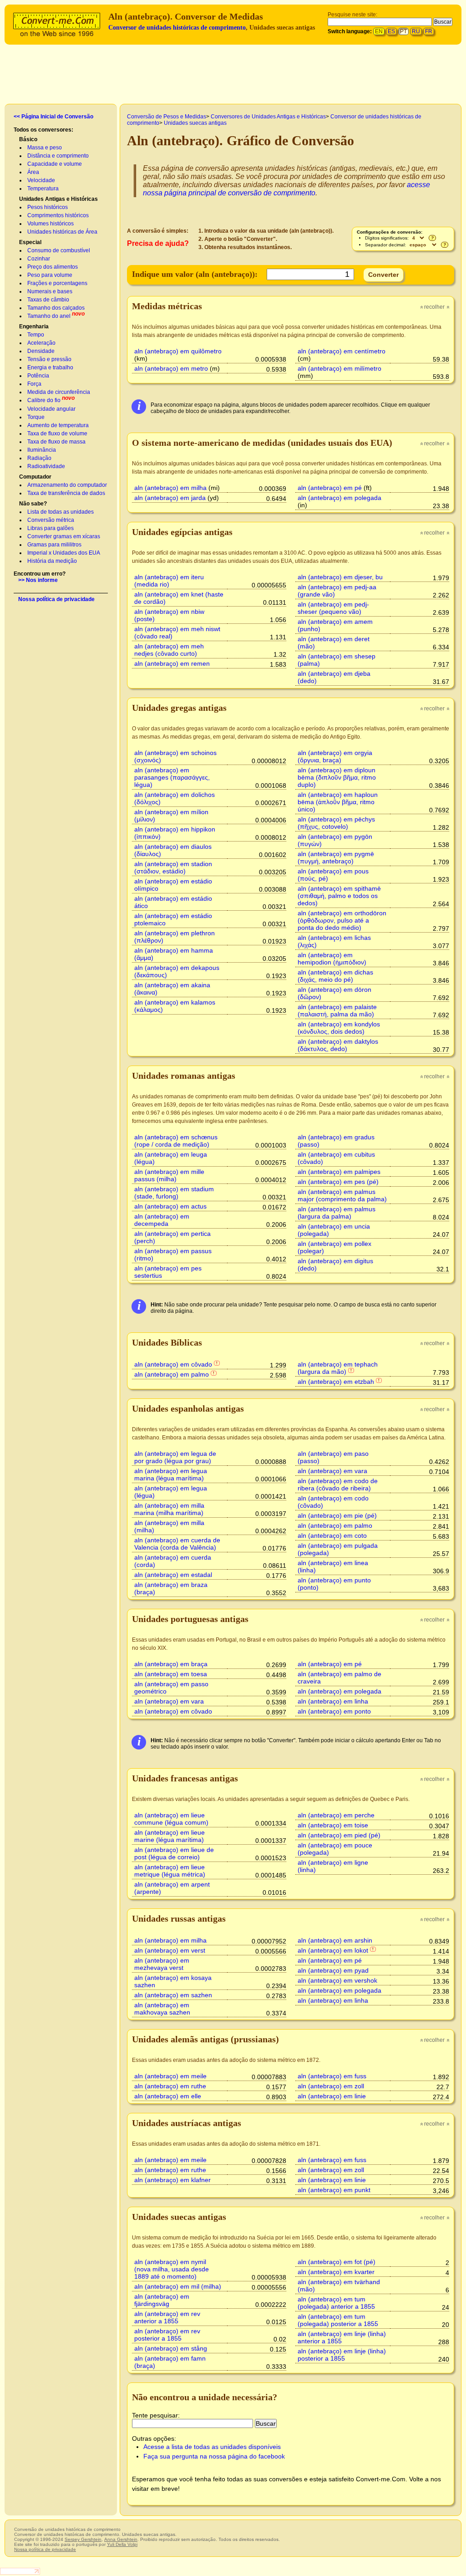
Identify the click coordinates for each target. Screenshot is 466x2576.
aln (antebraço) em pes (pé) (338, 1182)
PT (403, 31)
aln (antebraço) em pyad (333, 1970)
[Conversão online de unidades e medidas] (59, 23)
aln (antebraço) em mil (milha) (178, 2286)
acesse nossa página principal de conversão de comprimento (286, 189)
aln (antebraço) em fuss (332, 2076)
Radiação (39, 458)
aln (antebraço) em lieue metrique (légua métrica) (170, 1871)
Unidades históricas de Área (62, 232)
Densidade (41, 351)
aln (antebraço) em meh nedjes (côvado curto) (169, 650)
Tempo (36, 335)
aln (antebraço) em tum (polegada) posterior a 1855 (338, 2320)
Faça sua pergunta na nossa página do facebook (214, 2456)
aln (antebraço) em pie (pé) (337, 1515)
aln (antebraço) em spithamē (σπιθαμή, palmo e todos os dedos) (339, 896)
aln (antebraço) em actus (170, 1206)
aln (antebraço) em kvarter (336, 2272)
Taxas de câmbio (48, 300)
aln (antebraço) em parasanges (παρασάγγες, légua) (172, 777)
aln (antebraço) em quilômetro (178, 351)
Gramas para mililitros (54, 545)
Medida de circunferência (59, 392)
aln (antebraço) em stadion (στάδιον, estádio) (173, 867)
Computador (35, 477)
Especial (30, 242)
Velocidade (41, 180)
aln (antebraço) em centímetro (342, 351)
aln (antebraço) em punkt (334, 2190)
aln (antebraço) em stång (171, 2348)
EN (379, 31)
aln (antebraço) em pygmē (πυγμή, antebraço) (336, 857)
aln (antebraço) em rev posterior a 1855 (167, 2335)
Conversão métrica (51, 520)
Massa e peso (45, 148)
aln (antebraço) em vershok (337, 1980)
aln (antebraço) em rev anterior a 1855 (167, 2317)
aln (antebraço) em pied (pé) (339, 1835)
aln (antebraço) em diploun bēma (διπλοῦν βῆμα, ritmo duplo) (337, 777)
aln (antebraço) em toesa (171, 1674)
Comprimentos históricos (58, 215)
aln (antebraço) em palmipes (339, 1172)
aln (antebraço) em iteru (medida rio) (169, 581)
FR (429, 31)
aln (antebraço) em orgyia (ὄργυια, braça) (335, 756)
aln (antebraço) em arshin (335, 1940)
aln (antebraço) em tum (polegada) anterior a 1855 (336, 2303)
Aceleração (41, 343)
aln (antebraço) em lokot (333, 1950)
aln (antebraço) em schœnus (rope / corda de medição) (176, 1141)
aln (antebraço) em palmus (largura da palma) (337, 1213)
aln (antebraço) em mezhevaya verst (162, 1964)
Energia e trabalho (50, 367)
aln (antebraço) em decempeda (162, 1220)
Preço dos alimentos (53, 267)
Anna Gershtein (121, 2539)
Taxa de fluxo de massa (56, 442)
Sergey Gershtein (83, 2539)
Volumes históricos (51, 224)
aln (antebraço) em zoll (331, 2086)
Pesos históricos (48, 207)
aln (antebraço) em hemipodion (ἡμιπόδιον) (332, 959)
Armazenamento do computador (67, 485)
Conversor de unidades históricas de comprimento (177, 28)
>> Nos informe (38, 580)
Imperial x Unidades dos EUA (64, 553)
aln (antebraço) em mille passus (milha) (169, 1175)
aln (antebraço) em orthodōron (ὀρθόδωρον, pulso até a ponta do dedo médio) (342, 920)
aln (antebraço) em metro (171, 368)
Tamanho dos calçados (56, 308)
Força (34, 384)
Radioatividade (46, 466)
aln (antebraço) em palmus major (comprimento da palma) (342, 1195)
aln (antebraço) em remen (172, 663)
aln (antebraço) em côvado (173, 1364)
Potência (38, 376)
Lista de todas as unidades (61, 512)
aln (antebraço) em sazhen (173, 1995)
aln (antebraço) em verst (170, 1950)
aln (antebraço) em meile (170, 2076)
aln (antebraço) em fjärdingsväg (162, 2300)
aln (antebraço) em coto (332, 1535)
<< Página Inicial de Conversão (53, 117)
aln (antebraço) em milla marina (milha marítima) (169, 1509)
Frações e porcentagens (57, 283)
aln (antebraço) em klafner (172, 2180)
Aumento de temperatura (58, 425)
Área (33, 172)
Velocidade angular (51, 409)
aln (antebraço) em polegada (339, 498)
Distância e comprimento (58, 156)
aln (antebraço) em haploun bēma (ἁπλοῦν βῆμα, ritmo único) (338, 802)
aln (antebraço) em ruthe (170, 2086)
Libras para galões (51, 528)
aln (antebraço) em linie (332, 2096)
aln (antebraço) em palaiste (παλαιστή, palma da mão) (337, 1010)
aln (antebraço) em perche (336, 1815)
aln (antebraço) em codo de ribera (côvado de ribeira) (338, 1484)
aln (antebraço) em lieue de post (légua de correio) (174, 1853)
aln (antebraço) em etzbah (336, 1382)
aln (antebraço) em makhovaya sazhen (162, 2009)
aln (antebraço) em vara (332, 1471)
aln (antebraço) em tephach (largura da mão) (338, 1368)
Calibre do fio (44, 400)
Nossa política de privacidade (56, 599)
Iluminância (42, 450)
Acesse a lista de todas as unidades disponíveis (212, 2447)
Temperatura (43, 189)
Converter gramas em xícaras (64, 536)
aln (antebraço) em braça (171, 1664)
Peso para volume (50, 275)
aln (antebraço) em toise (333, 1825)
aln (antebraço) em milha (170, 488)
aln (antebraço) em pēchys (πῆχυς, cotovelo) (336, 823)
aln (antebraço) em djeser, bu (340, 577)
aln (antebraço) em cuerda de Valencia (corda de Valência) (177, 1544)
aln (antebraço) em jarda (170, 498)
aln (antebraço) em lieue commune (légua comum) (171, 1819)
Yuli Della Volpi (122, 2544)
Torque (36, 417)
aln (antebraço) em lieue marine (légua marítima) (170, 1836)
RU (416, 31)
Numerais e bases (50, 291)
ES (391, 31)
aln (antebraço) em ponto (334, 1711)
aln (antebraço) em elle (168, 2096)
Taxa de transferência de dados (66, 493)
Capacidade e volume (55, 164)
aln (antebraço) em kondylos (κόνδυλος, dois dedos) (339, 1028)
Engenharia (34, 326)
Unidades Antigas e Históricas (58, 199)
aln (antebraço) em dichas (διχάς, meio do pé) (335, 976)
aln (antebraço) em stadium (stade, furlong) (174, 1193)
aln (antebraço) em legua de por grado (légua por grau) (175, 1457)
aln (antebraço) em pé (330, 488)
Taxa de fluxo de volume (57, 434)
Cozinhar (39, 259)
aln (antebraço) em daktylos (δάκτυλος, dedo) (338, 1045)
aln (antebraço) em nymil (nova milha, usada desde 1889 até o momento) (172, 2269)
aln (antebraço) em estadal (173, 1575)
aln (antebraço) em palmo (172, 1374)
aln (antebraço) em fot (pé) (337, 2262)
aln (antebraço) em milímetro (339, 368)
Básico (28, 139)
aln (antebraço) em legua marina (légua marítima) (171, 1474)
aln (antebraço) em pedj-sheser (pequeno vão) (333, 608)
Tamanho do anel (49, 316)
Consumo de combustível (59, 250)
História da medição (52, 561)
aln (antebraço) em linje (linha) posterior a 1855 (342, 2355)
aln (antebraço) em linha (333, 1701)
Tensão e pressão (49, 359)
